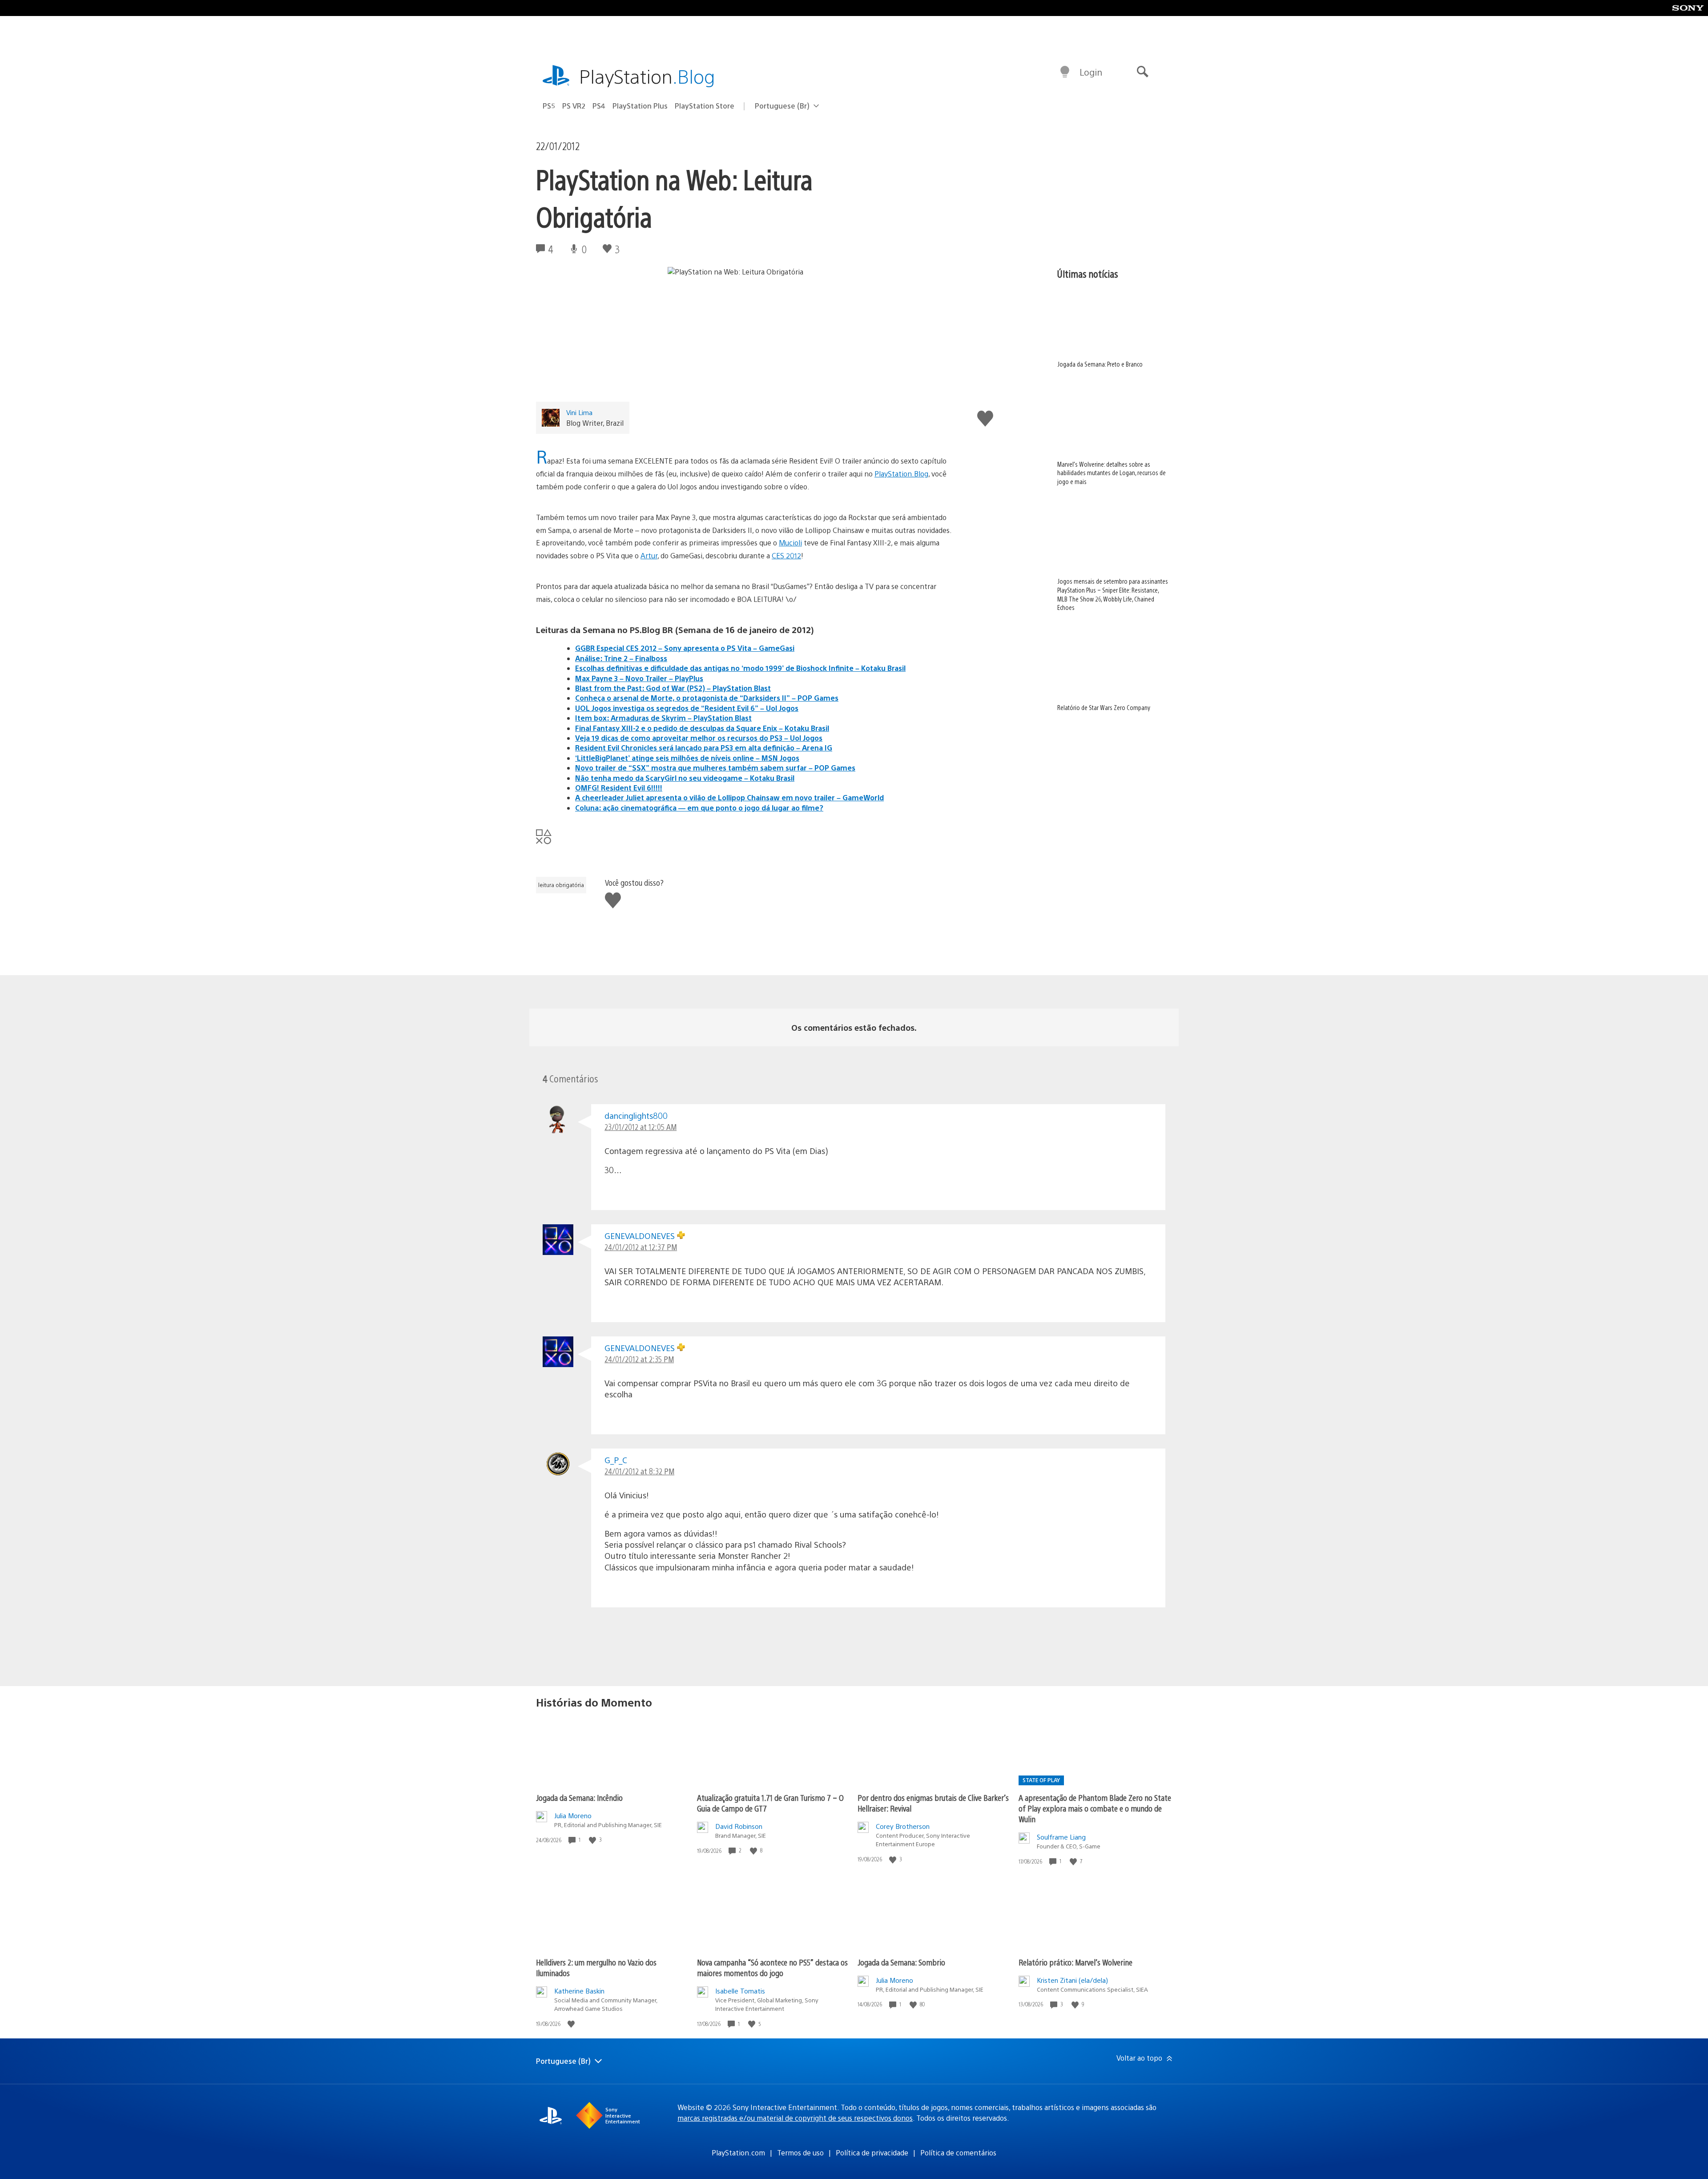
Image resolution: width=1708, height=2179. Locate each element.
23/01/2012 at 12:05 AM (640, 1127)
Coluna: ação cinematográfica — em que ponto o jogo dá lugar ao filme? (699, 808)
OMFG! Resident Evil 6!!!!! (619, 788)
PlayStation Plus (640, 106)
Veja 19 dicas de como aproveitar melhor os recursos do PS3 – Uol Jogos (699, 738)
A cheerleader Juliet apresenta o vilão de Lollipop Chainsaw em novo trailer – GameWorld (729, 797)
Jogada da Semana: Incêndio (579, 1798)
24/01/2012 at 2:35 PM (639, 1359)
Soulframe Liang (1061, 1837)
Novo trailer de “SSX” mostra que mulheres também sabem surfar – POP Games (715, 768)
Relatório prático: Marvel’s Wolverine (1076, 1962)
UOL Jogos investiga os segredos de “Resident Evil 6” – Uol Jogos (687, 708)
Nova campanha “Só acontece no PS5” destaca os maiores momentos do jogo (772, 1967)
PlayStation (647, 76)
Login (1091, 72)
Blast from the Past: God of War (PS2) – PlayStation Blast (673, 688)
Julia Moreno (573, 1815)
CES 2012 (786, 555)
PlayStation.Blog (901, 474)
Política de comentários (958, 2153)
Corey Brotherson (903, 1826)
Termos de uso (800, 2153)
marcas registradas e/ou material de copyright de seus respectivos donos (795, 2118)
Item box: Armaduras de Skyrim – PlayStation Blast (663, 718)
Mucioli (790, 543)
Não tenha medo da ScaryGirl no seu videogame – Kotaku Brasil (685, 778)
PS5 (549, 106)
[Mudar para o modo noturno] (1065, 72)
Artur (649, 555)
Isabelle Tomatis (740, 1991)
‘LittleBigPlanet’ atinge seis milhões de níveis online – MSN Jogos (687, 758)
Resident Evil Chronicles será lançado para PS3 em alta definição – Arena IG (704, 748)
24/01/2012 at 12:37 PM (641, 1247)
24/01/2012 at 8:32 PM (639, 1471)
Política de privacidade (872, 2153)
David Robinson (739, 1826)
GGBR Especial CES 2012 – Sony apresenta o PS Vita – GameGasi (685, 648)
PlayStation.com (738, 2153)
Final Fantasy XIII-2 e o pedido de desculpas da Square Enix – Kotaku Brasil (702, 728)
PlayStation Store (705, 106)
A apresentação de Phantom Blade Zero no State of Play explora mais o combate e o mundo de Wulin (1095, 1808)
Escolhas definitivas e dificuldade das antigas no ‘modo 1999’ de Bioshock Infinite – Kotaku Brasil (740, 668)
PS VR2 (574, 106)
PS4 (599, 106)
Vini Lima (579, 412)
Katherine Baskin (579, 1991)
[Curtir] (593, 1840)
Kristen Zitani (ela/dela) (1072, 1980)
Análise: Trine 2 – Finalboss (621, 658)
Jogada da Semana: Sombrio (901, 1962)
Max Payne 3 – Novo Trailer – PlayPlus (639, 678)
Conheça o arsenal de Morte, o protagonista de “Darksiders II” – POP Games (707, 698)
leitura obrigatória (561, 885)
